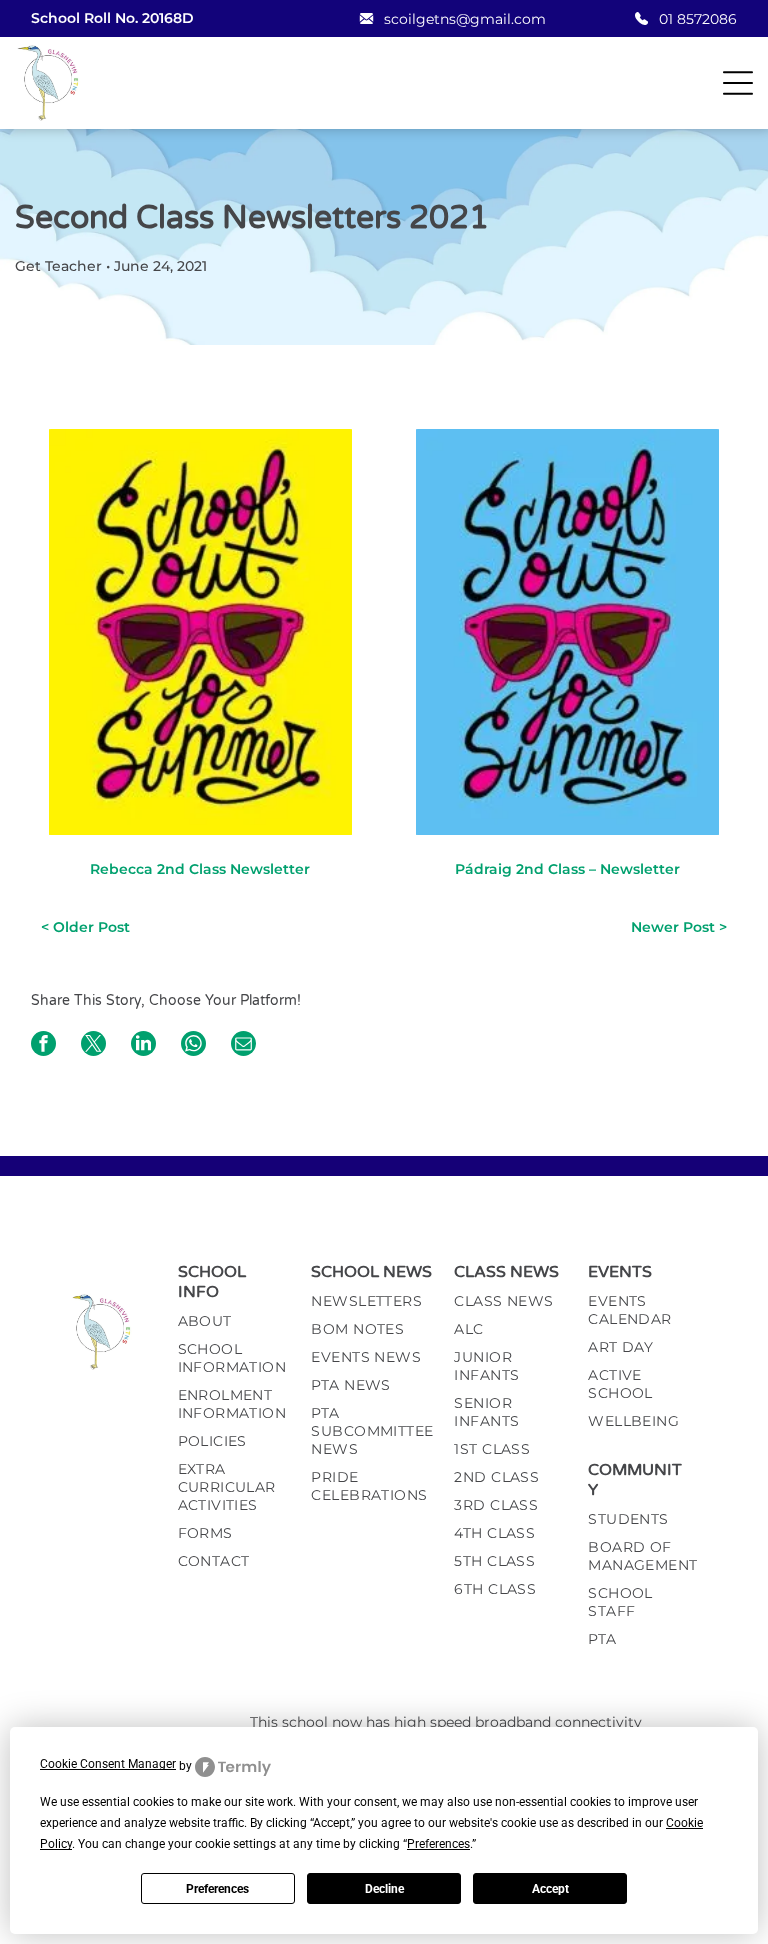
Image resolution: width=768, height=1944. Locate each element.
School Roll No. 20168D (112, 18)
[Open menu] (738, 83)
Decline (384, 1889)
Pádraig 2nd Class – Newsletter (567, 869)
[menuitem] (234, 1326)
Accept (550, 1889)
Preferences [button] (438, 1844)
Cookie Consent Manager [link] (108, 1764)
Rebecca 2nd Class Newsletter (200, 869)
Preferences (217, 1889)
